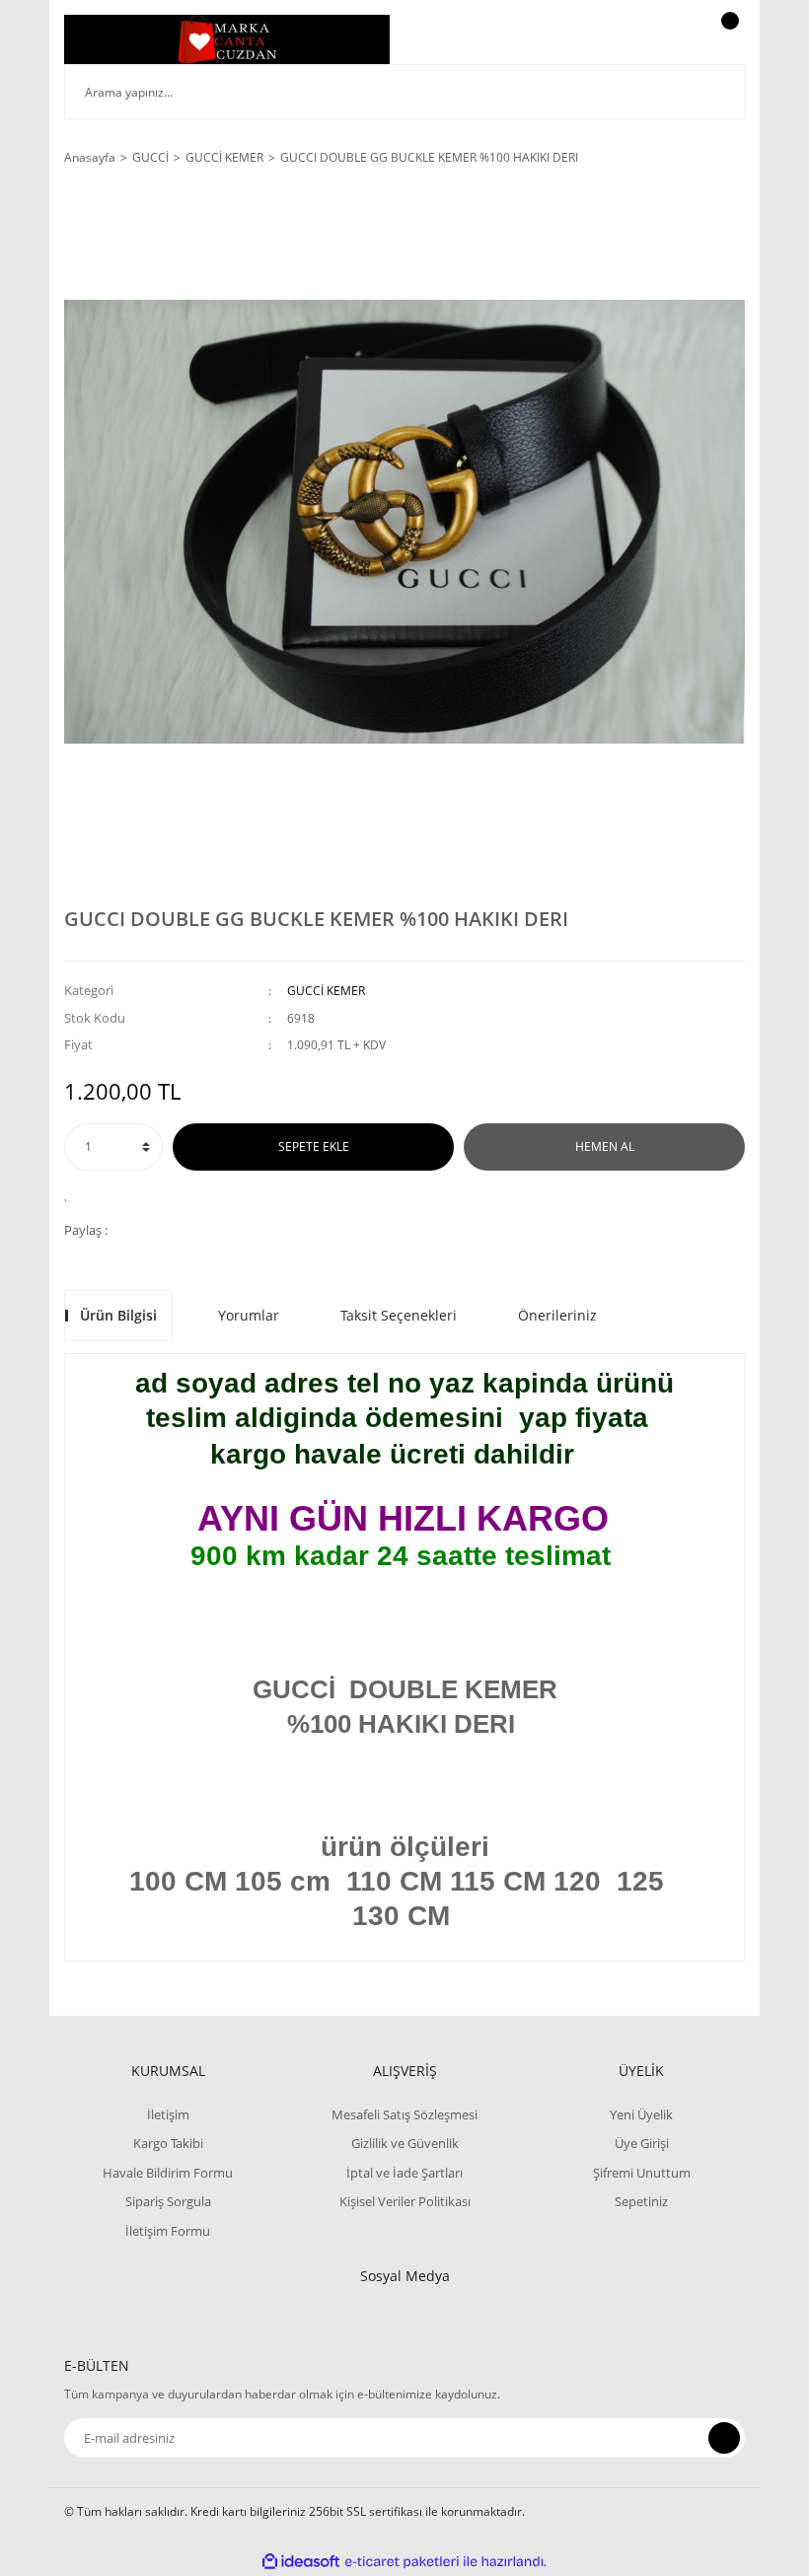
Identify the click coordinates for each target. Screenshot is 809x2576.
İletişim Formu (168, 2231)
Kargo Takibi (168, 2143)
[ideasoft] (301, 2562)
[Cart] (727, 39)
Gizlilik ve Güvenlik (405, 2143)
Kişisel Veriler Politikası (405, 2201)
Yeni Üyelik (641, 2114)
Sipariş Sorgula (168, 2201)
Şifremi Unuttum (642, 2173)
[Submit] (724, 2438)
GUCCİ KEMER (326, 991)
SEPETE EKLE (314, 1146)
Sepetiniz (641, 2201)
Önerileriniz (557, 1315)
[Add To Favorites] (72, 1193)
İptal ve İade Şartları (404, 2173)
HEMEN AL (605, 1146)
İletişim (168, 2114)
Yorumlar (249, 1315)
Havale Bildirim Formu (168, 2173)
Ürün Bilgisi (118, 1315)
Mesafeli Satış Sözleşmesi (404, 2114)
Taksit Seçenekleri (399, 1315)
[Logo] (227, 39)
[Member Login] (662, 39)
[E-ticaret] (402, 2562)
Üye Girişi (642, 2143)
